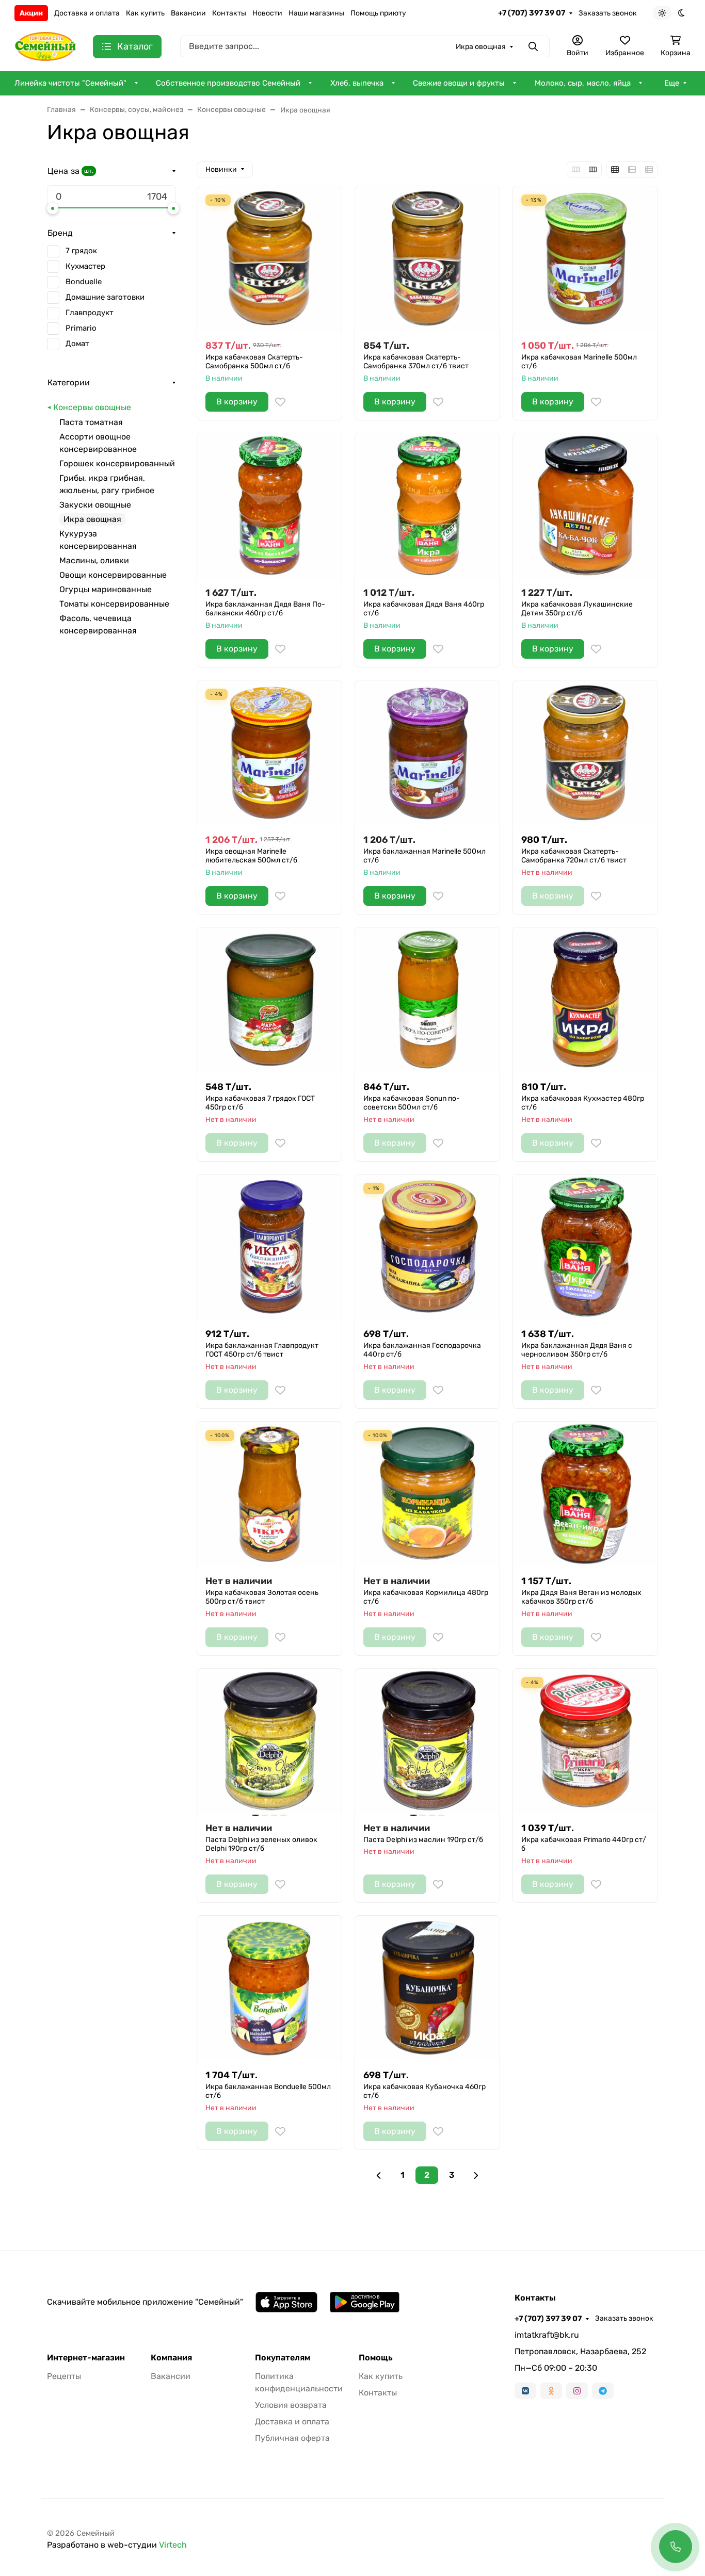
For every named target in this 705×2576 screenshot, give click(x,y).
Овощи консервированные (113, 575)
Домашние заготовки (105, 297)
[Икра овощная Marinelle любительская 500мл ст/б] (269, 753)
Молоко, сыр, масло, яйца (583, 83)
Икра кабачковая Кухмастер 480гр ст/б (583, 1103)
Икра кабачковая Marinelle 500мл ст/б (579, 362)
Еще (672, 83)
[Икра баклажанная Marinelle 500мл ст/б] (427, 753)
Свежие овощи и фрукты (459, 83)
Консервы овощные (92, 407)
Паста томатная (91, 422)
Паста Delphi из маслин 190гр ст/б (423, 1840)
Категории (69, 382)
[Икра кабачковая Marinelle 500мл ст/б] (585, 258)
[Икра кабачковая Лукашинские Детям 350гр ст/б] (585, 506)
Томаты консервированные (114, 604)
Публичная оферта (292, 2438)
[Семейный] (45, 46)
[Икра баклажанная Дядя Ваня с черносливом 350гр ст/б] (585, 1247)
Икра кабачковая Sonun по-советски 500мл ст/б (412, 1103)
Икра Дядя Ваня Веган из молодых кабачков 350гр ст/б (581, 1597)
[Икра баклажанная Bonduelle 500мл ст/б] (269, 1988)
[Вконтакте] (525, 2391)
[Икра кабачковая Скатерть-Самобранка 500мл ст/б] (269, 258)
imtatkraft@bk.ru (547, 2335)
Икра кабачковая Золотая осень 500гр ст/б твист (262, 1597)
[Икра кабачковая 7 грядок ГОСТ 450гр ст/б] (269, 1000)
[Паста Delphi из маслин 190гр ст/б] (427, 1741)
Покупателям (283, 2358)
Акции (31, 13)
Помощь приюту (378, 13)
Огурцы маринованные (106, 589)
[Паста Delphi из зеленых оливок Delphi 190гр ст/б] (269, 1741)
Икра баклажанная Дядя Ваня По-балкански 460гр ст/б (265, 609)
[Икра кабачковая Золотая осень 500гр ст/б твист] (269, 1494)
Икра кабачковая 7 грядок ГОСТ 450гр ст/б (260, 1103)
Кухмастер (85, 266)
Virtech (173, 2545)
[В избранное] (280, 402)
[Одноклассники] (551, 2391)
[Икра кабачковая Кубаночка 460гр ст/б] (427, 1988)
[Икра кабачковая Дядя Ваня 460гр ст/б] (427, 506)
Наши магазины (316, 13)
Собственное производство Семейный (228, 83)
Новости (267, 13)
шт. (89, 171)
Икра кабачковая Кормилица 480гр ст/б (426, 1597)
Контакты (229, 13)
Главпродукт (90, 313)
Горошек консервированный (117, 463)
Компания (171, 2358)
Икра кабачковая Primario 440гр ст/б (584, 1844)
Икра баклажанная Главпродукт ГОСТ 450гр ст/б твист (262, 1350)
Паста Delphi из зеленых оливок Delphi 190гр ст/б (261, 1844)
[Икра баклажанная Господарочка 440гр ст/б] (427, 1247)
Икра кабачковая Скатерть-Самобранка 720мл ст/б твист (574, 856)
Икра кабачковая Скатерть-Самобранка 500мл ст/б (254, 362)
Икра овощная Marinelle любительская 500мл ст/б (251, 856)
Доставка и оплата (87, 13)
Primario (81, 328)
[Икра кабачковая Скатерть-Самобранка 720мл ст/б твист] (585, 753)
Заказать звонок (608, 13)
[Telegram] (603, 2391)
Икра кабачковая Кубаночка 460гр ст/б (424, 2091)
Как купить (145, 13)
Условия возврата (291, 2405)
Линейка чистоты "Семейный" (70, 83)
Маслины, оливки (94, 560)
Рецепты (64, 2376)
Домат (77, 344)
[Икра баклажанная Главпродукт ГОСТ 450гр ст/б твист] (269, 1247)
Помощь (376, 2358)
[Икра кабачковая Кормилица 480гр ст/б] (427, 1494)
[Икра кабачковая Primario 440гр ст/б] (585, 1741)
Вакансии (188, 13)
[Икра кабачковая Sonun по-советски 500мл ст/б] (427, 1000)
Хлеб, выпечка (357, 83)
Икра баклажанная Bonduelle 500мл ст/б (268, 2091)
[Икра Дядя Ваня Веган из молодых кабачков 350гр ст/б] (585, 1494)
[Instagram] (577, 2391)
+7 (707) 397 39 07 (532, 13)
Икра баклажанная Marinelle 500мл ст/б (424, 856)
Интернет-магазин (86, 2358)
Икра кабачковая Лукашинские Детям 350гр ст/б (577, 609)
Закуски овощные (95, 505)
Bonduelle (84, 282)
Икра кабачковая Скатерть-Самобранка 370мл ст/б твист (416, 362)
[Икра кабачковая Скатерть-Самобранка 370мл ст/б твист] (427, 258)
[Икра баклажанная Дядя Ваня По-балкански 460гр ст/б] (269, 506)
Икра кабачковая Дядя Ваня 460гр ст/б (424, 609)
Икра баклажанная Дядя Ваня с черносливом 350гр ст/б (577, 1350)
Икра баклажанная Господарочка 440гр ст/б (422, 1350)
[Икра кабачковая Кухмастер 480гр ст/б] (585, 1000)
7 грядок (81, 251)
